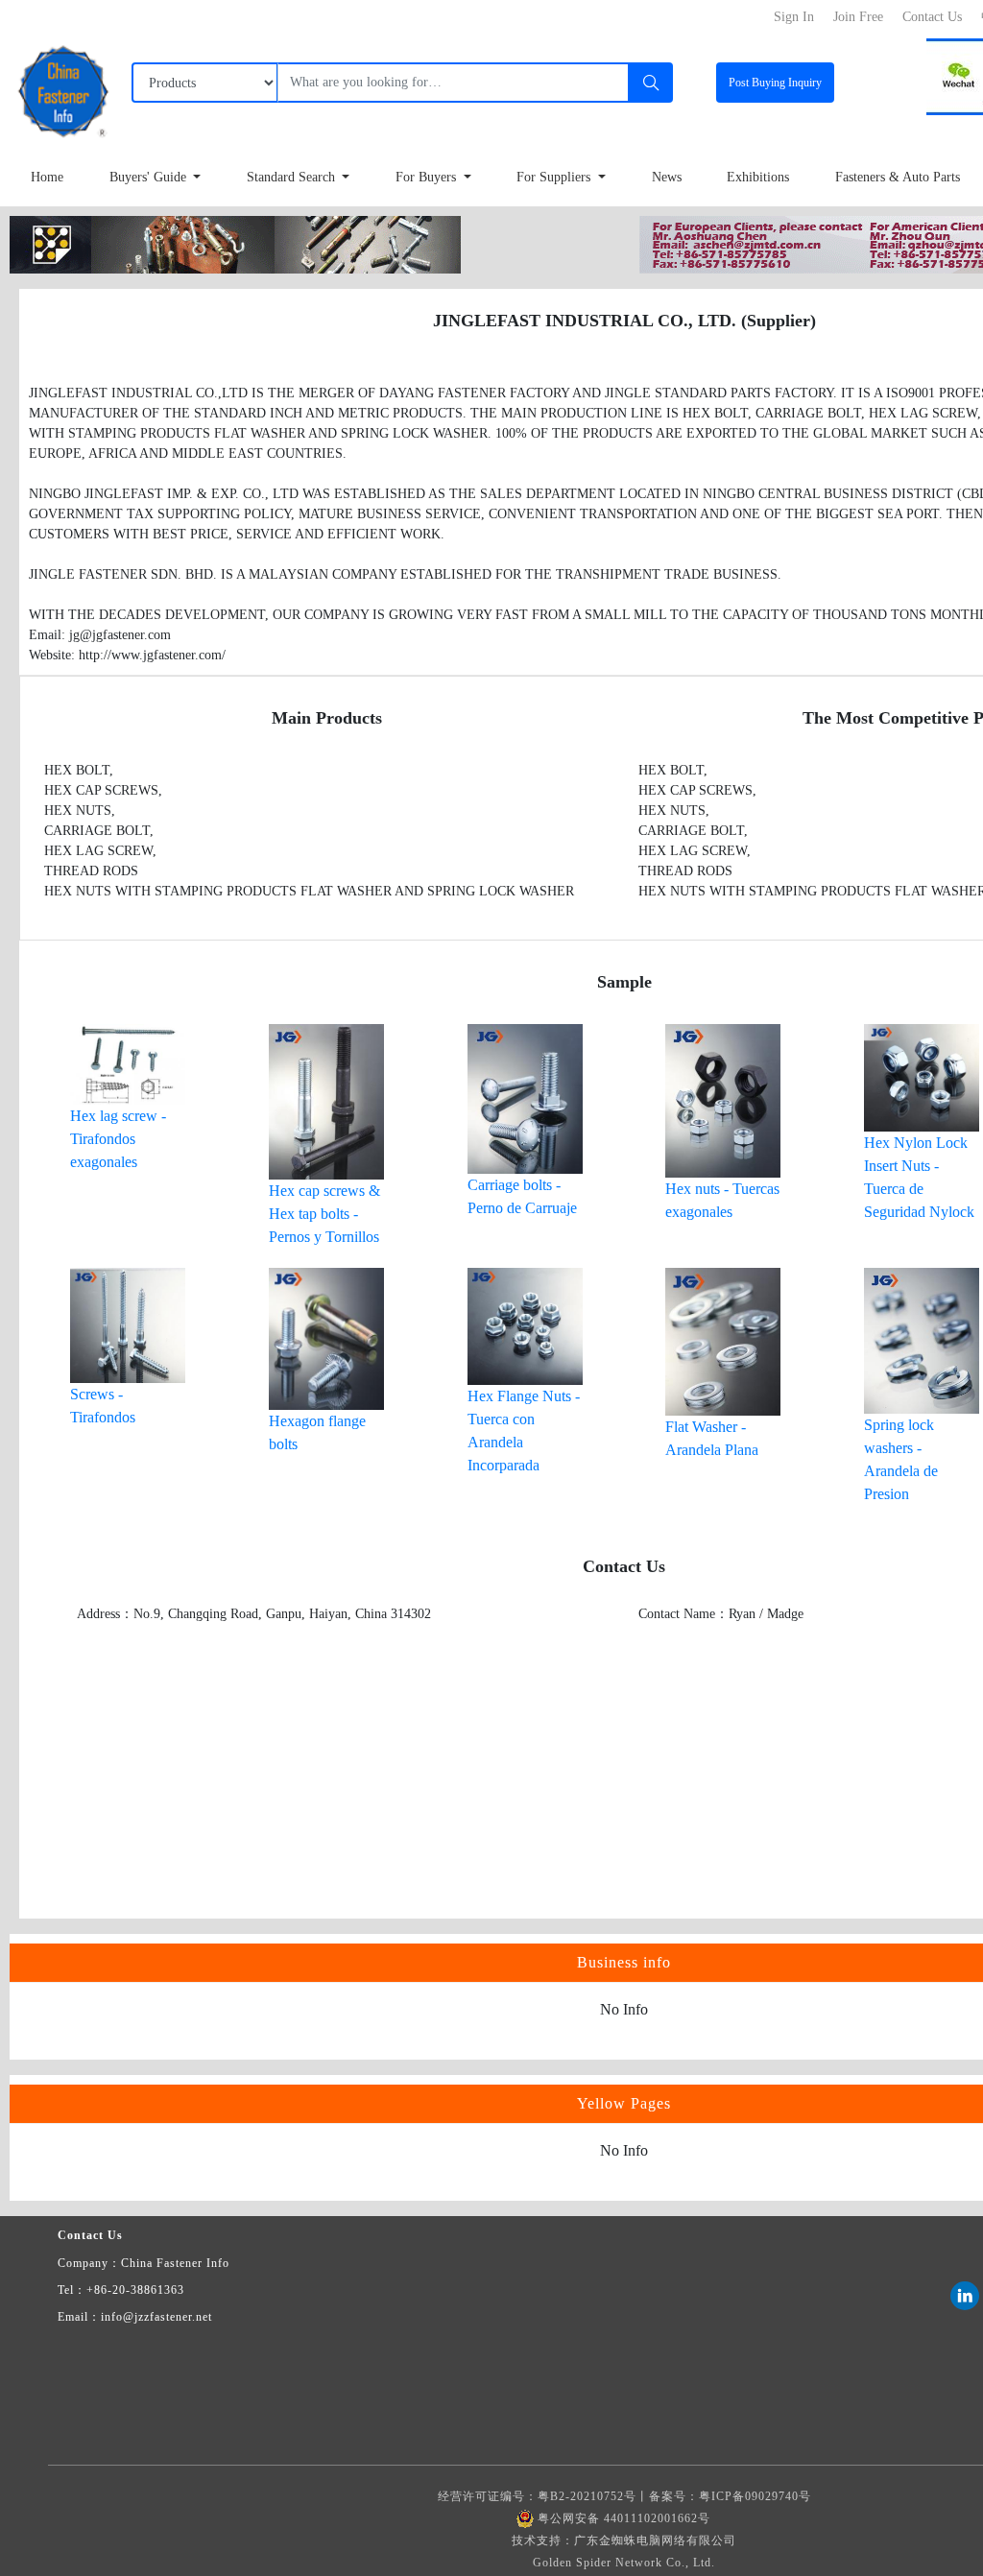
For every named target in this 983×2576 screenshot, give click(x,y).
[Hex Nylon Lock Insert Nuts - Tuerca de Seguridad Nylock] (922, 1076)
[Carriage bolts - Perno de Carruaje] (525, 1097)
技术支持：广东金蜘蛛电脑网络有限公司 (624, 2540)
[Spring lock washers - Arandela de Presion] (922, 1339)
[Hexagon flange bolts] (326, 1337)
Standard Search (293, 177)
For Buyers (428, 177)
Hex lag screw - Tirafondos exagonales (118, 1139)
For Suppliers (555, 177)
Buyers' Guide (150, 177)
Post (775, 83)
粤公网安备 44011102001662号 (624, 2518)
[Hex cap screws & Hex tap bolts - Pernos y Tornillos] (326, 1100)
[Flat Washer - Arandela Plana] (723, 1340)
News (667, 177)
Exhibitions (758, 177)
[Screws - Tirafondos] (128, 1324)
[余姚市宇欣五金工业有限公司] (235, 243)
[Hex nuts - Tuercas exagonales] (723, 1099)
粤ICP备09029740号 (755, 2496)
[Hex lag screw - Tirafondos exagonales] (128, 1063)
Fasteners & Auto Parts (898, 177)
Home (47, 177)
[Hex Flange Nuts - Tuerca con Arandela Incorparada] (525, 1325)
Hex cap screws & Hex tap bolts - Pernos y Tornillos (324, 1214)
